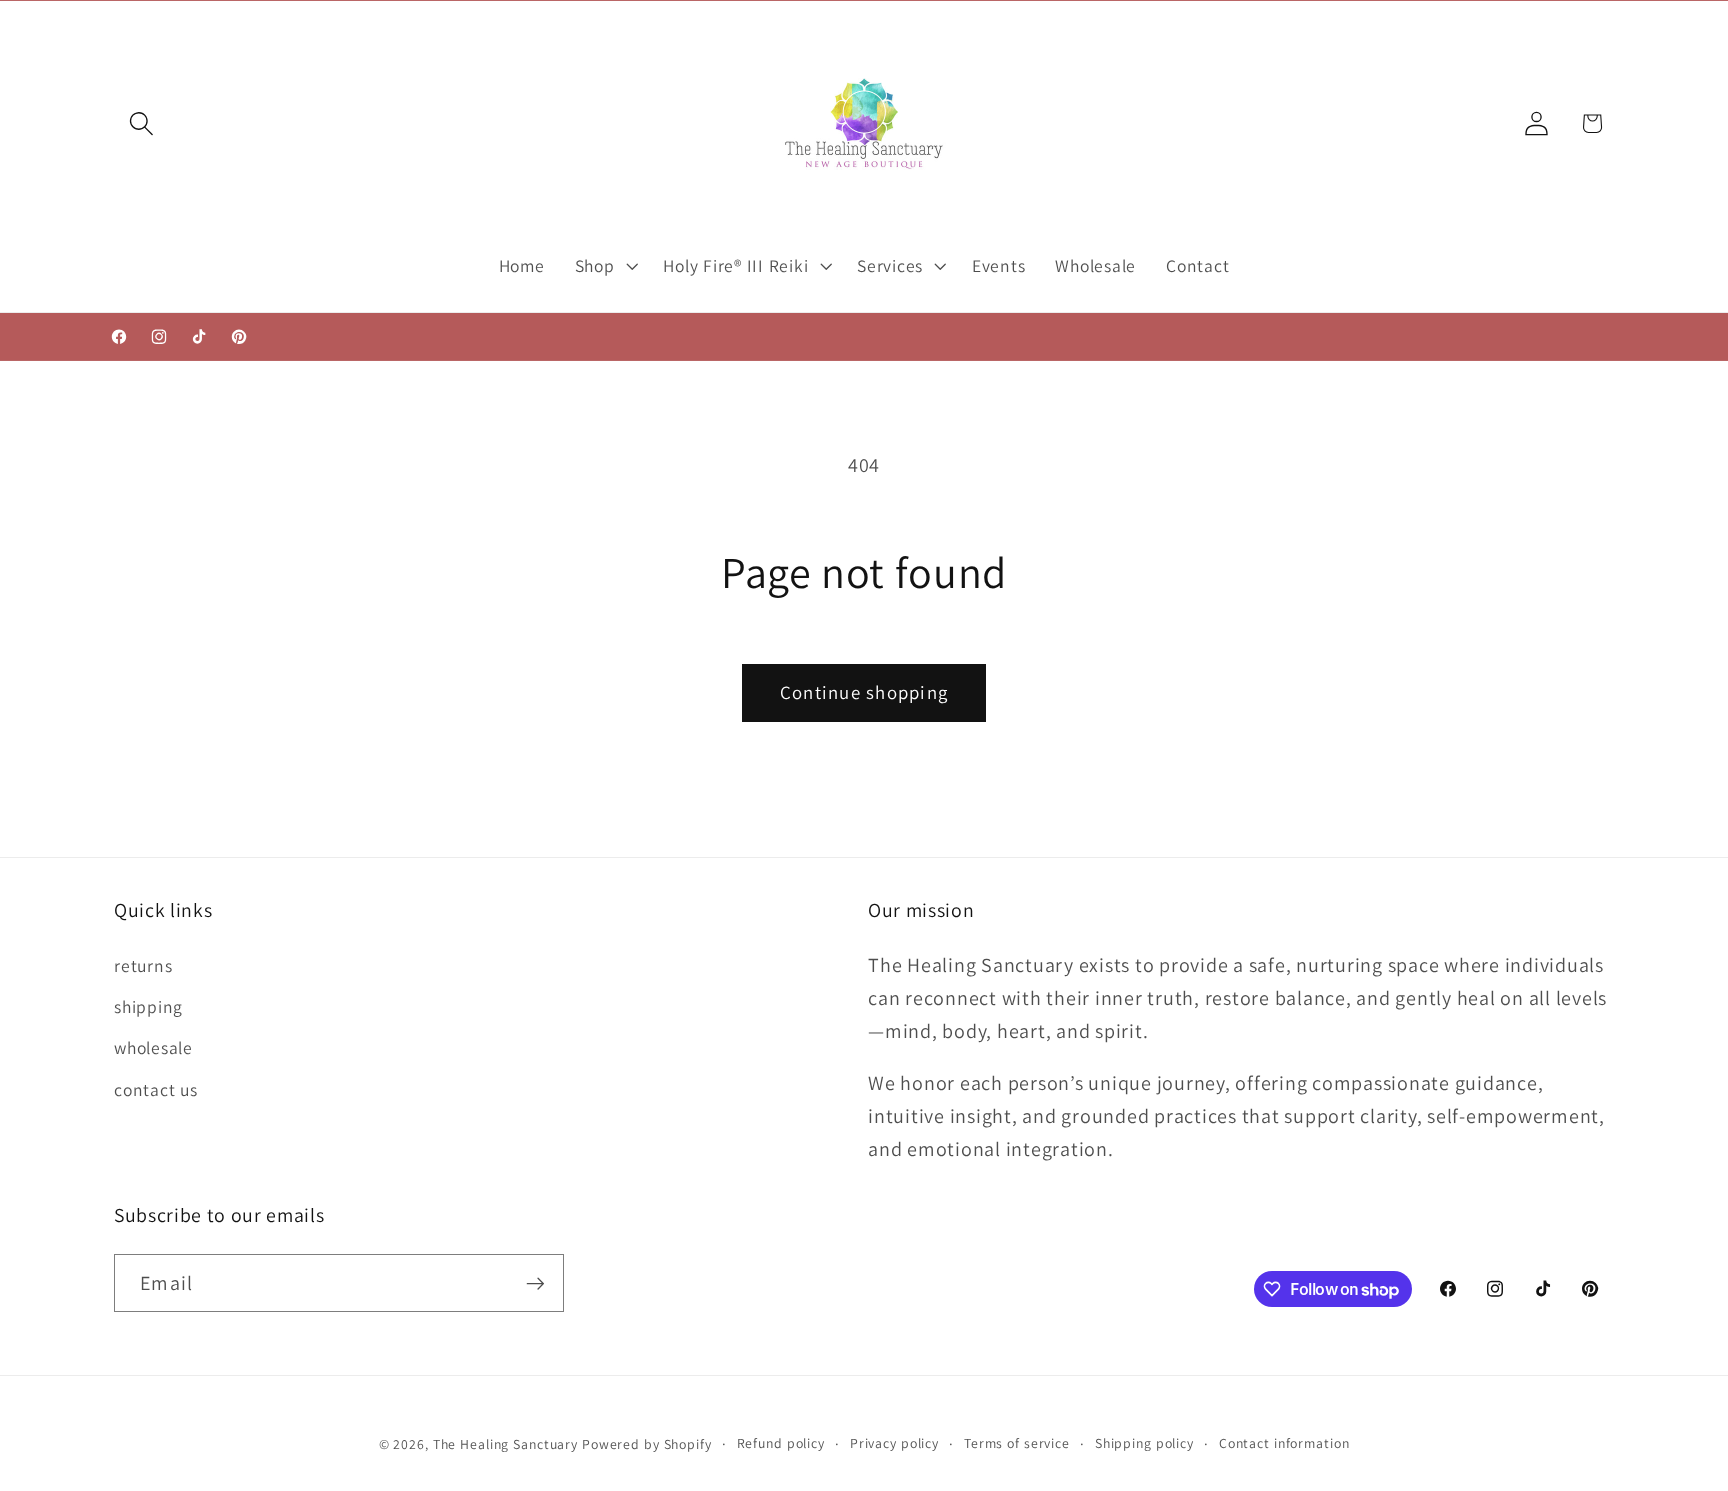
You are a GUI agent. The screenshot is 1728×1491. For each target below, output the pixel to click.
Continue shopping (864, 692)
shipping (148, 1006)
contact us (156, 1089)
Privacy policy (894, 1443)
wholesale (153, 1047)
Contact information (1284, 1443)
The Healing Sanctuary (505, 1444)
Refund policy (781, 1443)
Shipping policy (1144, 1443)
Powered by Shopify (647, 1444)
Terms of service (1017, 1443)
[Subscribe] (535, 1283)
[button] (141, 123)
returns (143, 965)
